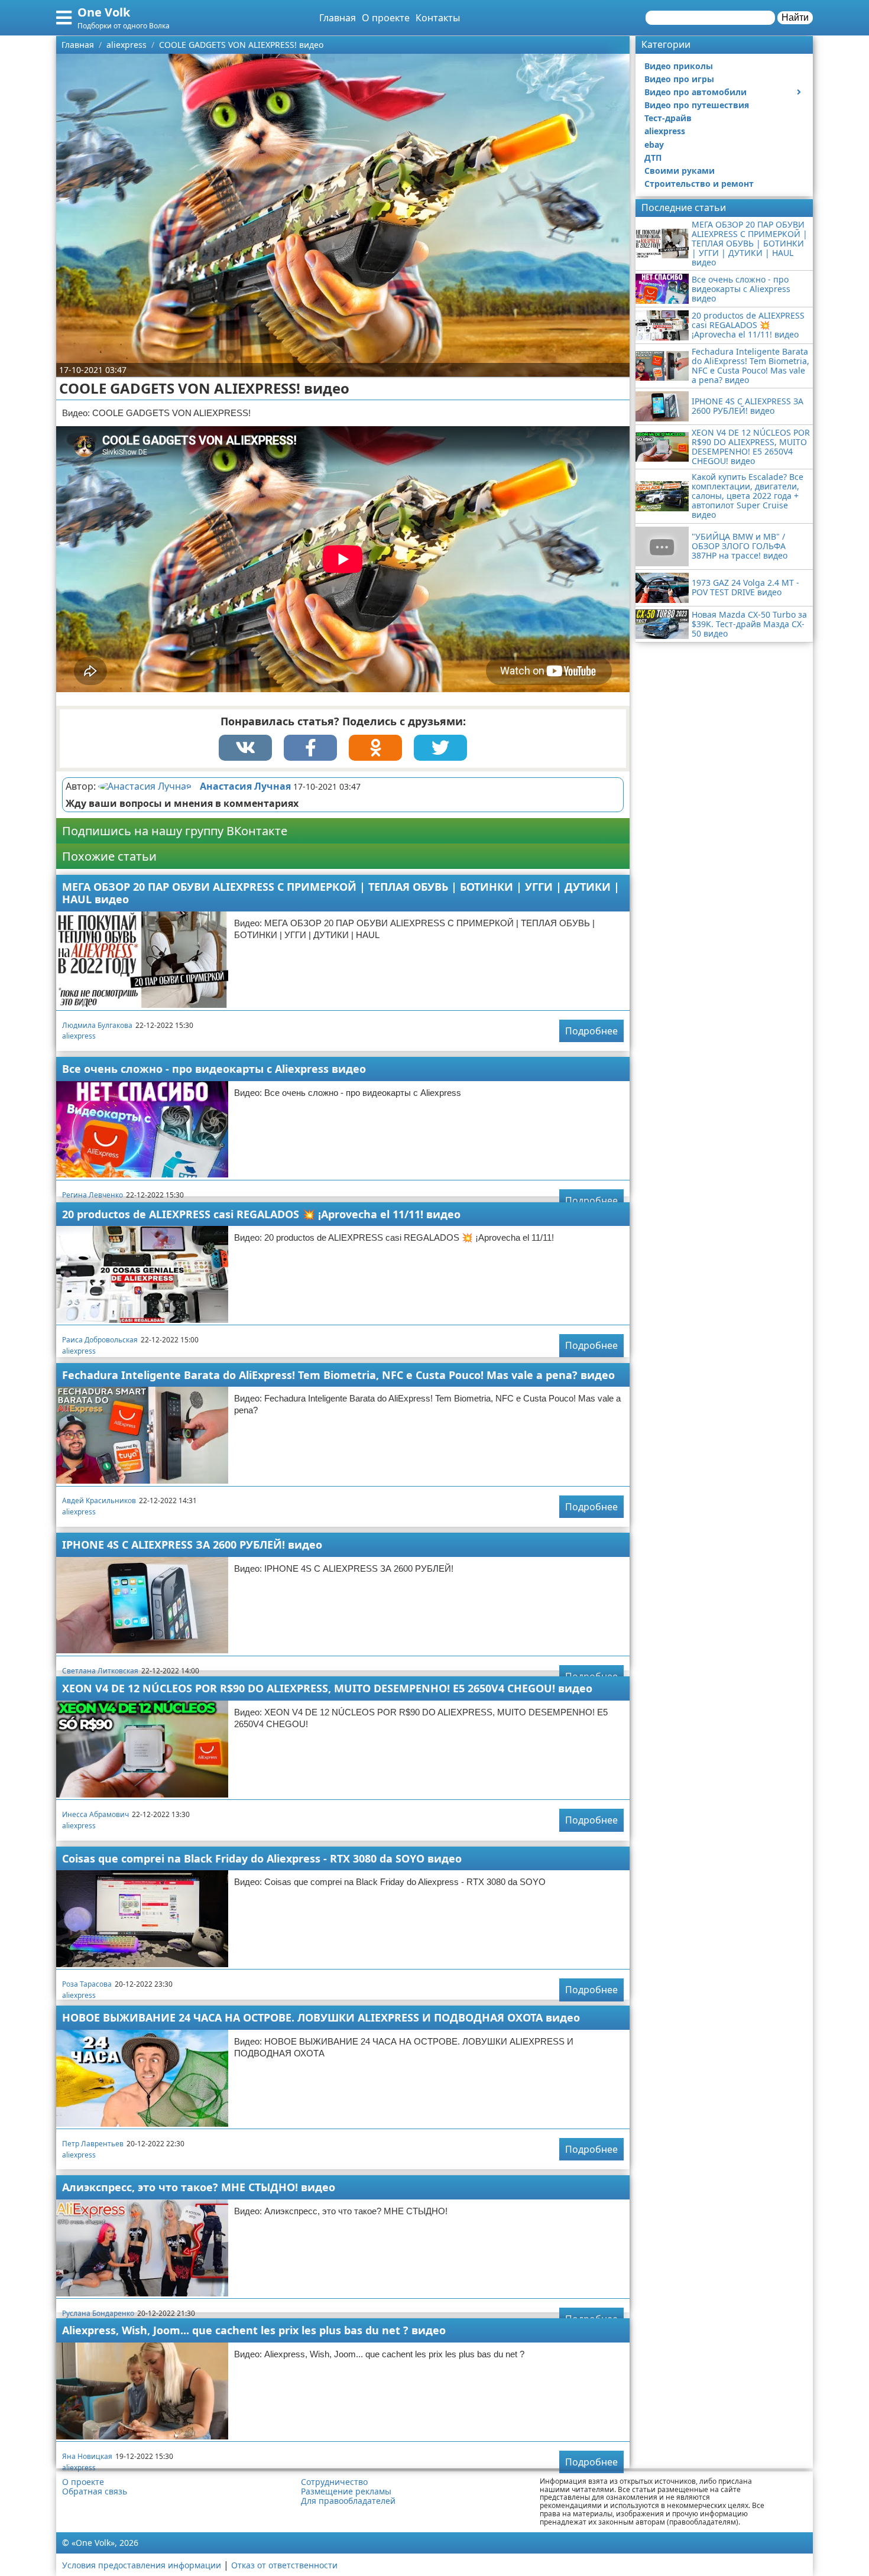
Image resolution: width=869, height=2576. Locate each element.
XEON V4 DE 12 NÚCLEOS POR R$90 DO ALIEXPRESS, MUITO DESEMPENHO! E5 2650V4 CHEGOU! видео (327, 1688)
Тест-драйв (668, 118)
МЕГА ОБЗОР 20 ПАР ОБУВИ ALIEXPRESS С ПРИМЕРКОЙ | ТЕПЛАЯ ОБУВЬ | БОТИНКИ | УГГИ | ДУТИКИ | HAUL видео (341, 893)
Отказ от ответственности (284, 2565)
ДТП (653, 158)
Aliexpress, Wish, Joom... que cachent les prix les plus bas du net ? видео (254, 2330)
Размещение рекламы (346, 2491)
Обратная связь (95, 2491)
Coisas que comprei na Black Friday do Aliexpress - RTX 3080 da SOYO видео (262, 1858)
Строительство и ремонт (699, 184)
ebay (654, 145)
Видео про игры (679, 79)
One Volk (104, 12)
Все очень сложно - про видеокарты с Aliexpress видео (214, 1069)
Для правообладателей (348, 2501)
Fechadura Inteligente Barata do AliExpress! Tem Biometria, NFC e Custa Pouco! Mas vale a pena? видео (338, 1375)
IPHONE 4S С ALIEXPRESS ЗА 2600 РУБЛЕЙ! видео (192, 1545)
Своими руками (680, 171)
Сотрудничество (334, 2482)
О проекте (386, 18)
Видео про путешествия (697, 105)
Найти (795, 17)
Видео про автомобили (695, 92)
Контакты (438, 18)
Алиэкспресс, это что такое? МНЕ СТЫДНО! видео (199, 2187)
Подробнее (591, 1031)
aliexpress (79, 1036)
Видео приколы (679, 66)
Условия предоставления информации (142, 2565)
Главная (338, 18)
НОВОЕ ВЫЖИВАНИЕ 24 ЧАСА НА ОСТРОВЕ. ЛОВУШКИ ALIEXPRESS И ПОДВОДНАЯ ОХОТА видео (321, 2017)
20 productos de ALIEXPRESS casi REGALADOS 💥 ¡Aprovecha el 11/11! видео (261, 1214)
